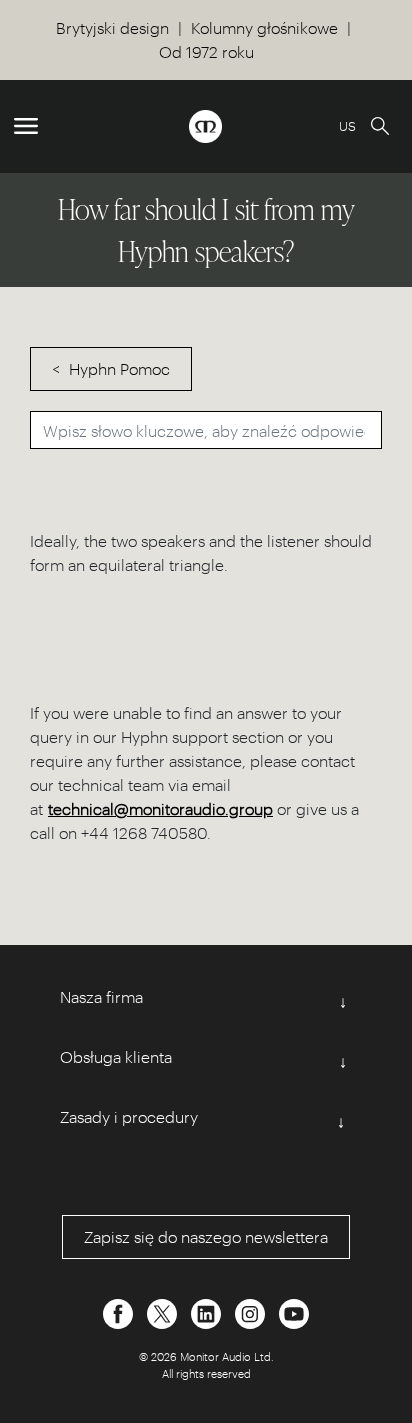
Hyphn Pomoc (119, 368)
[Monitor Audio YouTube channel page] (294, 1311)
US (347, 125)
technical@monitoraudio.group (160, 808)
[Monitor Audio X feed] (164, 1311)
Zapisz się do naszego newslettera (206, 1236)
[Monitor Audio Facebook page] (120, 1311)
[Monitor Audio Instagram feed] (252, 1311)
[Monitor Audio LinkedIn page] (208, 1311)
